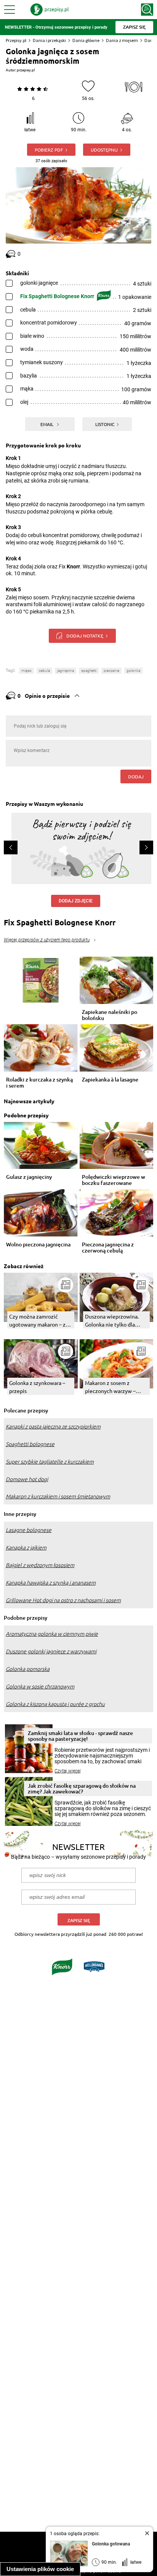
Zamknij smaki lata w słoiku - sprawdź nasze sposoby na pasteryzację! (80, 1736)
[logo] (50, 10)
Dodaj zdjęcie (76, 901)
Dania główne (86, 40)
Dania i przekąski (49, 40)
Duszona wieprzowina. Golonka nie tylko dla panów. (112, 1321)
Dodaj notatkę (85, 636)
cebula (44, 671)
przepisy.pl (26, 70)
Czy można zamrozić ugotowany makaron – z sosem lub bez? (37, 1321)
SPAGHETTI (89, 671)
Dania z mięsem (122, 40)
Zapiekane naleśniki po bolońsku (110, 1015)
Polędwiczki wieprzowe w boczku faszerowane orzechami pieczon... (114, 1180)
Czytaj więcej (68, 1771)
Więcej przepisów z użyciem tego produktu (47, 940)
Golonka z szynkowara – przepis (37, 1387)
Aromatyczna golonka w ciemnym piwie (52, 1634)
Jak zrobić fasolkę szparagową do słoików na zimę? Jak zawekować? (82, 1788)
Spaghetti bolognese (30, 1444)
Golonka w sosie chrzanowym (40, 1687)
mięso (26, 671)
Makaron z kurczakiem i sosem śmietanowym (58, 1496)
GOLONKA (133, 671)
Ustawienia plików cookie (40, 2569)
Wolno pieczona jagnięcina (38, 1245)
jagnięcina (66, 671)
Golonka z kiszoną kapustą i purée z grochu (55, 1704)
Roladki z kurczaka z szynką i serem (39, 1083)
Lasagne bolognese (29, 1530)
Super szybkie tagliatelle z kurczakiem (50, 1462)
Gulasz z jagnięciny (29, 1177)
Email (47, 424)
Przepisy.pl (16, 40)
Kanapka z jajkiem (26, 1548)
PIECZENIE (111, 671)
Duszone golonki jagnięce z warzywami (51, 1651)
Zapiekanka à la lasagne (110, 1080)
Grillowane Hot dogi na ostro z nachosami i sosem (63, 1600)
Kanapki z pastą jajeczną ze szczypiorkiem (53, 1427)
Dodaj (136, 776)
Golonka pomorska (28, 1669)
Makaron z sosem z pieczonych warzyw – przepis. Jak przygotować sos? (115, 1387)
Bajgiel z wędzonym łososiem (40, 1565)
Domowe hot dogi (27, 1479)
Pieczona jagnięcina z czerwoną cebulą (108, 1248)
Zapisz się (79, 1920)
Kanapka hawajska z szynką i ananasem (51, 1583)
